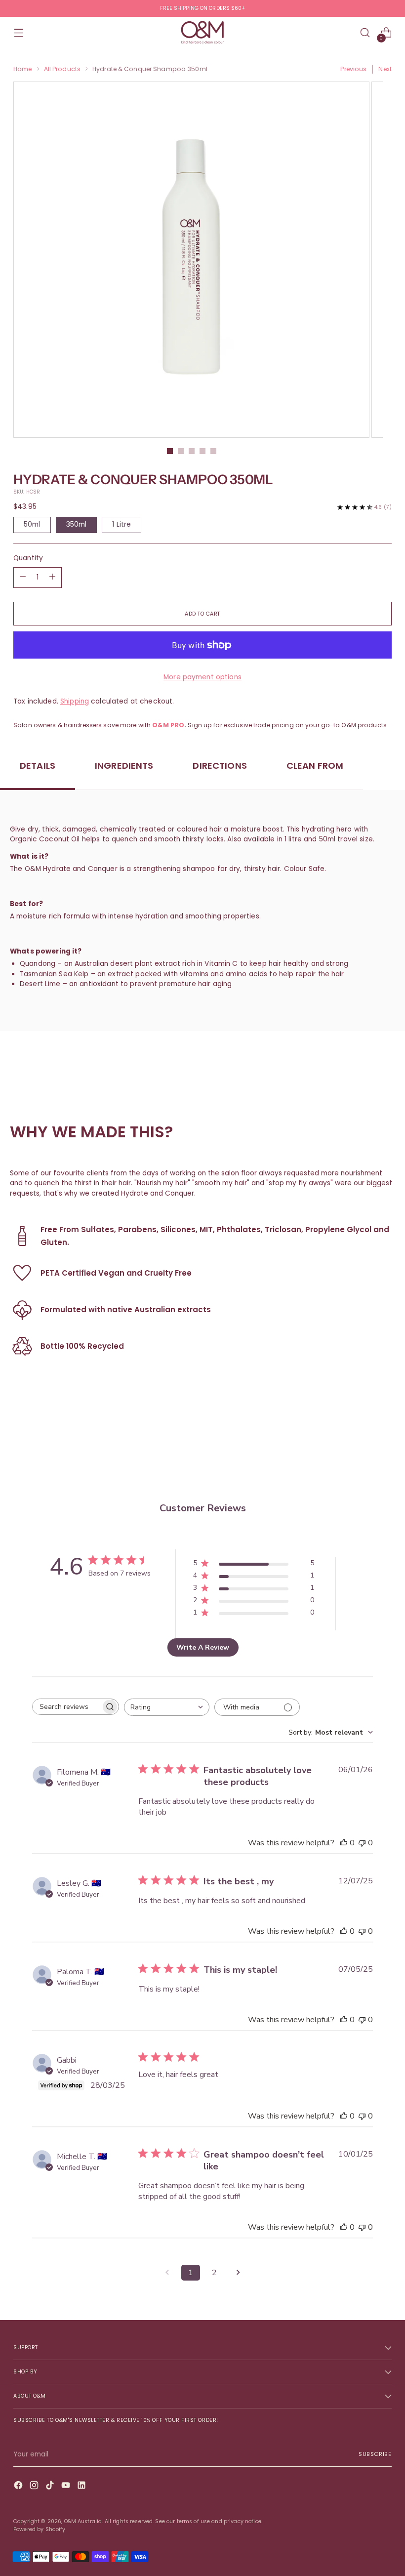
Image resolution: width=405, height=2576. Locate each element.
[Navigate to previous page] (167, 2273)
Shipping (75, 701)
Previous (353, 69)
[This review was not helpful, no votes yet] (362, 1843)
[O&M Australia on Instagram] (35, 2487)
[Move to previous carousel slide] (361, 1449)
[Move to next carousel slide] (383, 1448)
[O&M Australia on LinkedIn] (82, 2487)
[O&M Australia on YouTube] (67, 2487)
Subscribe (375, 2454)
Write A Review (203, 1647)
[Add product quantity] (23, 578)
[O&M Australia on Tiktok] (51, 2487)
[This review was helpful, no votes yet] (344, 1843)
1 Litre (121, 524)
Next (385, 69)
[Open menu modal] (19, 33)
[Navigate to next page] (238, 2273)
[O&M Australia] (202, 33)
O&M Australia (83, 2521)
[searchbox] (67, 1707)
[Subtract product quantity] (52, 578)
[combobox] (167, 1707)
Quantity (28, 558)
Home (23, 69)
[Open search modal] (365, 33)
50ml (32, 524)
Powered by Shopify (39, 2529)
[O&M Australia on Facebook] (19, 2487)
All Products (62, 69)
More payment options (202, 677)
